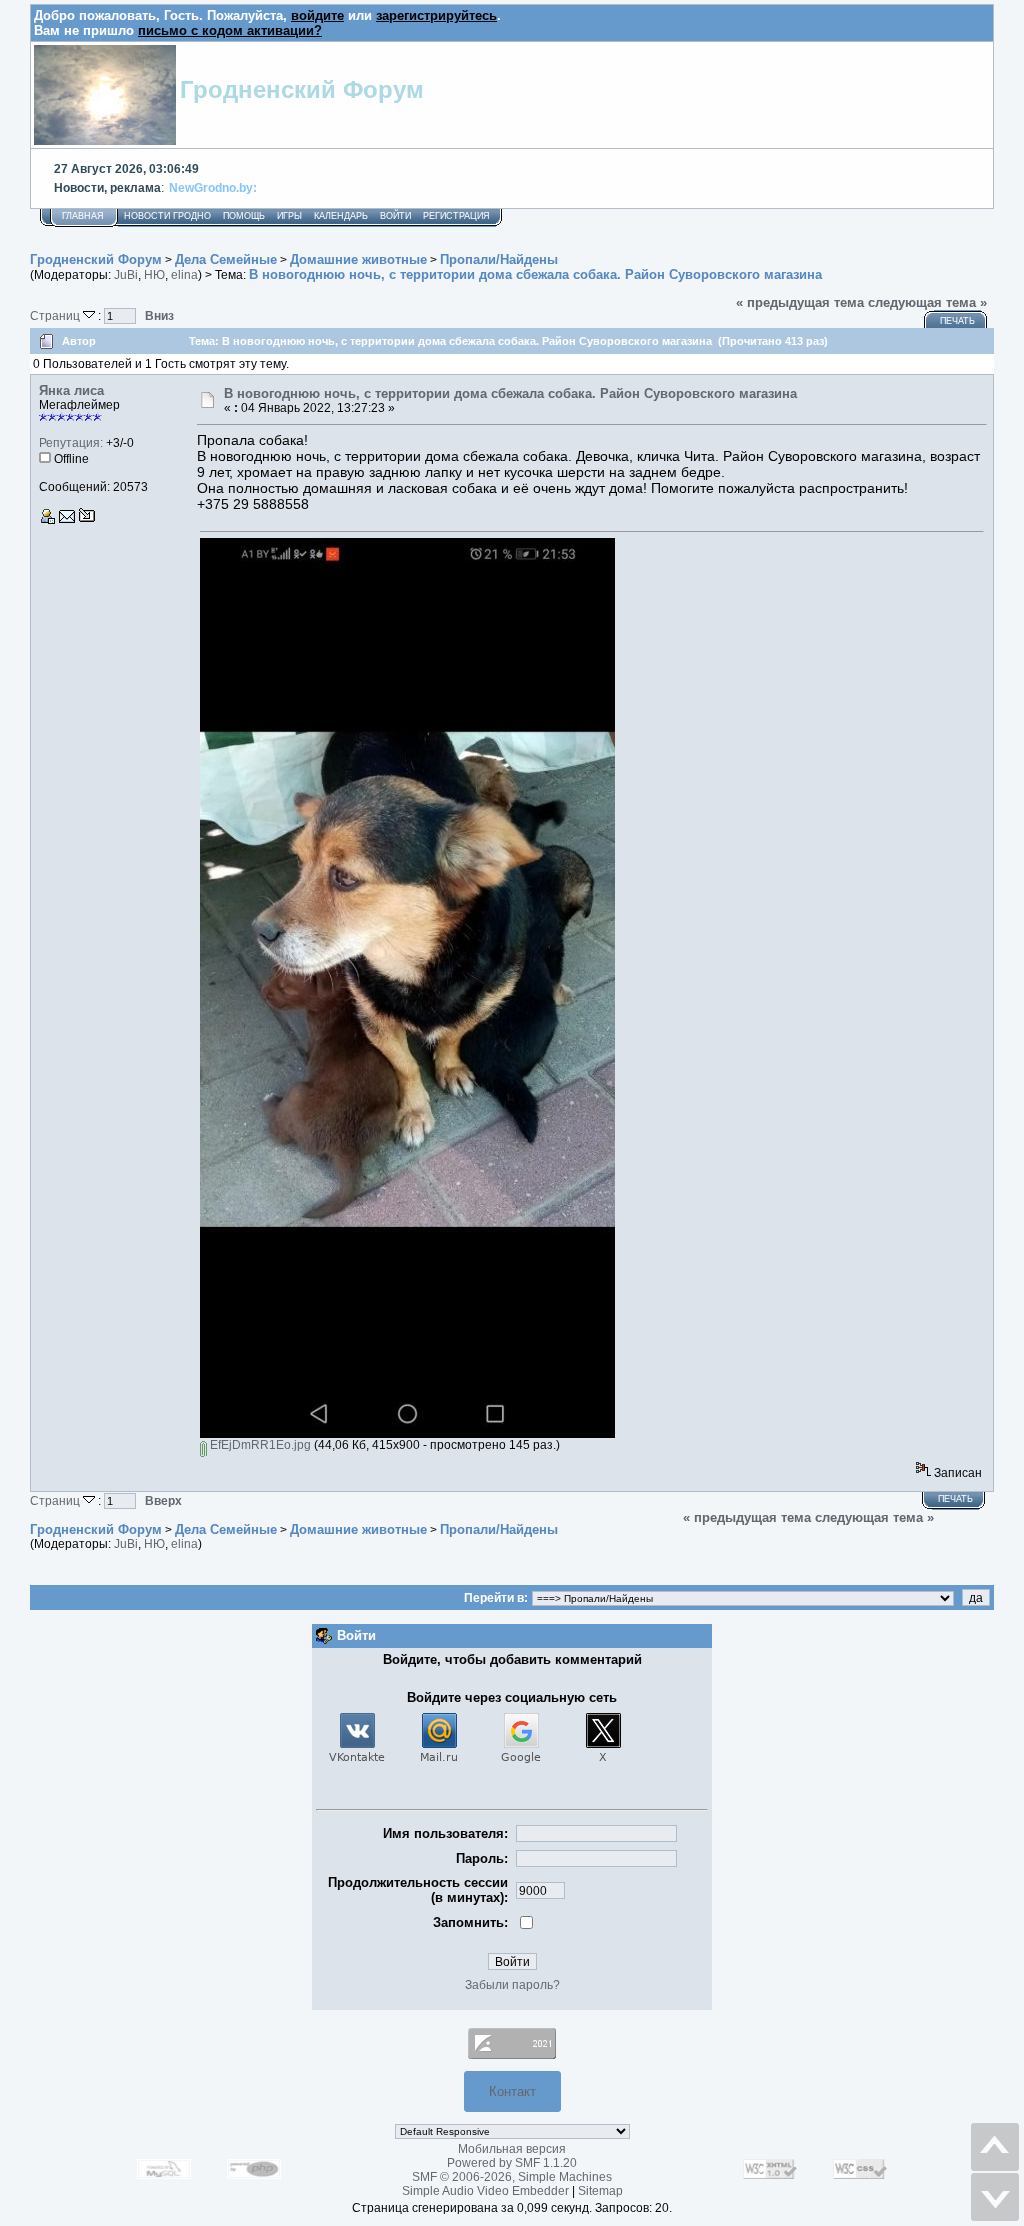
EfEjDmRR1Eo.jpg (259, 1445)
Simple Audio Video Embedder (485, 2191)
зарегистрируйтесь (436, 15)
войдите (317, 15)
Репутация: (71, 443)
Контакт (512, 2091)
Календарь (341, 216)
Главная (83, 216)
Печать (957, 321)
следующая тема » (927, 302)
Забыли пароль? (512, 1985)
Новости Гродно (167, 216)
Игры (289, 216)
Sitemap (600, 2191)
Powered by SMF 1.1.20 (512, 2163)
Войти (395, 216)
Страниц (56, 315)
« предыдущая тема (800, 302)
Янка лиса (71, 390)
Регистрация (456, 216)
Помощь (244, 216)
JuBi (126, 275)
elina (184, 275)
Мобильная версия (512, 2149)
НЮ (154, 275)
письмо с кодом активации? (230, 30)
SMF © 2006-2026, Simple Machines (512, 2177)
